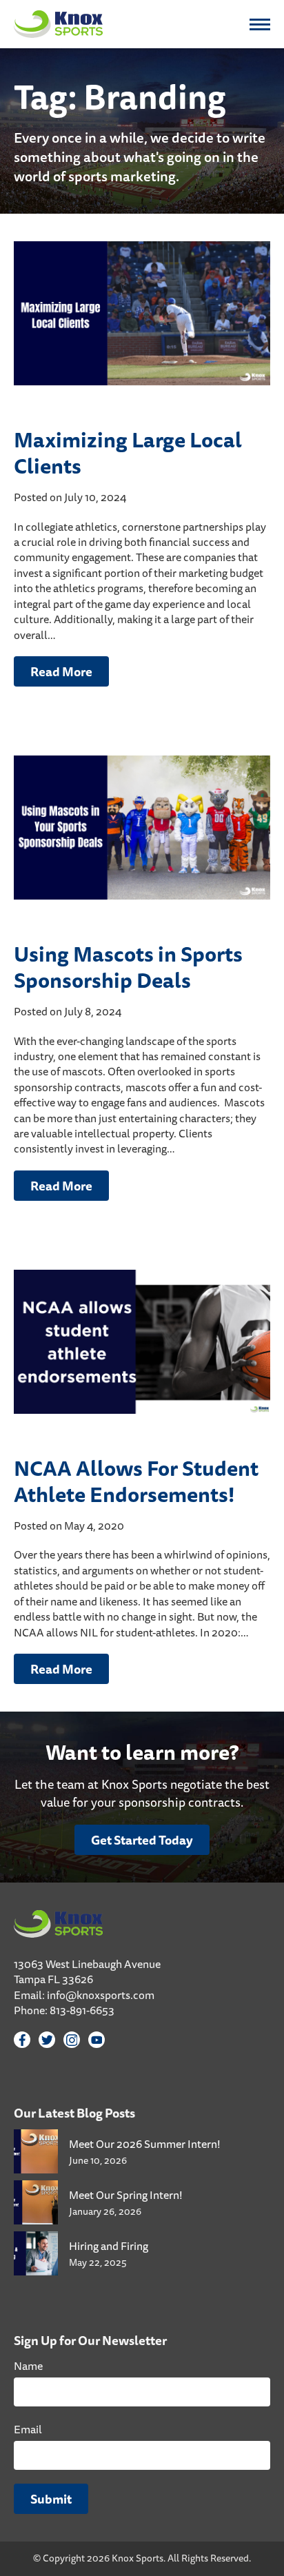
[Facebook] (22, 2040)
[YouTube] (97, 2040)
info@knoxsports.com (101, 1995)
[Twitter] (47, 2040)
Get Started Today (142, 1840)
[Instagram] (72, 2040)
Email (28, 2429)
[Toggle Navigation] (260, 24)
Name (28, 2366)
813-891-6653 (82, 2010)
